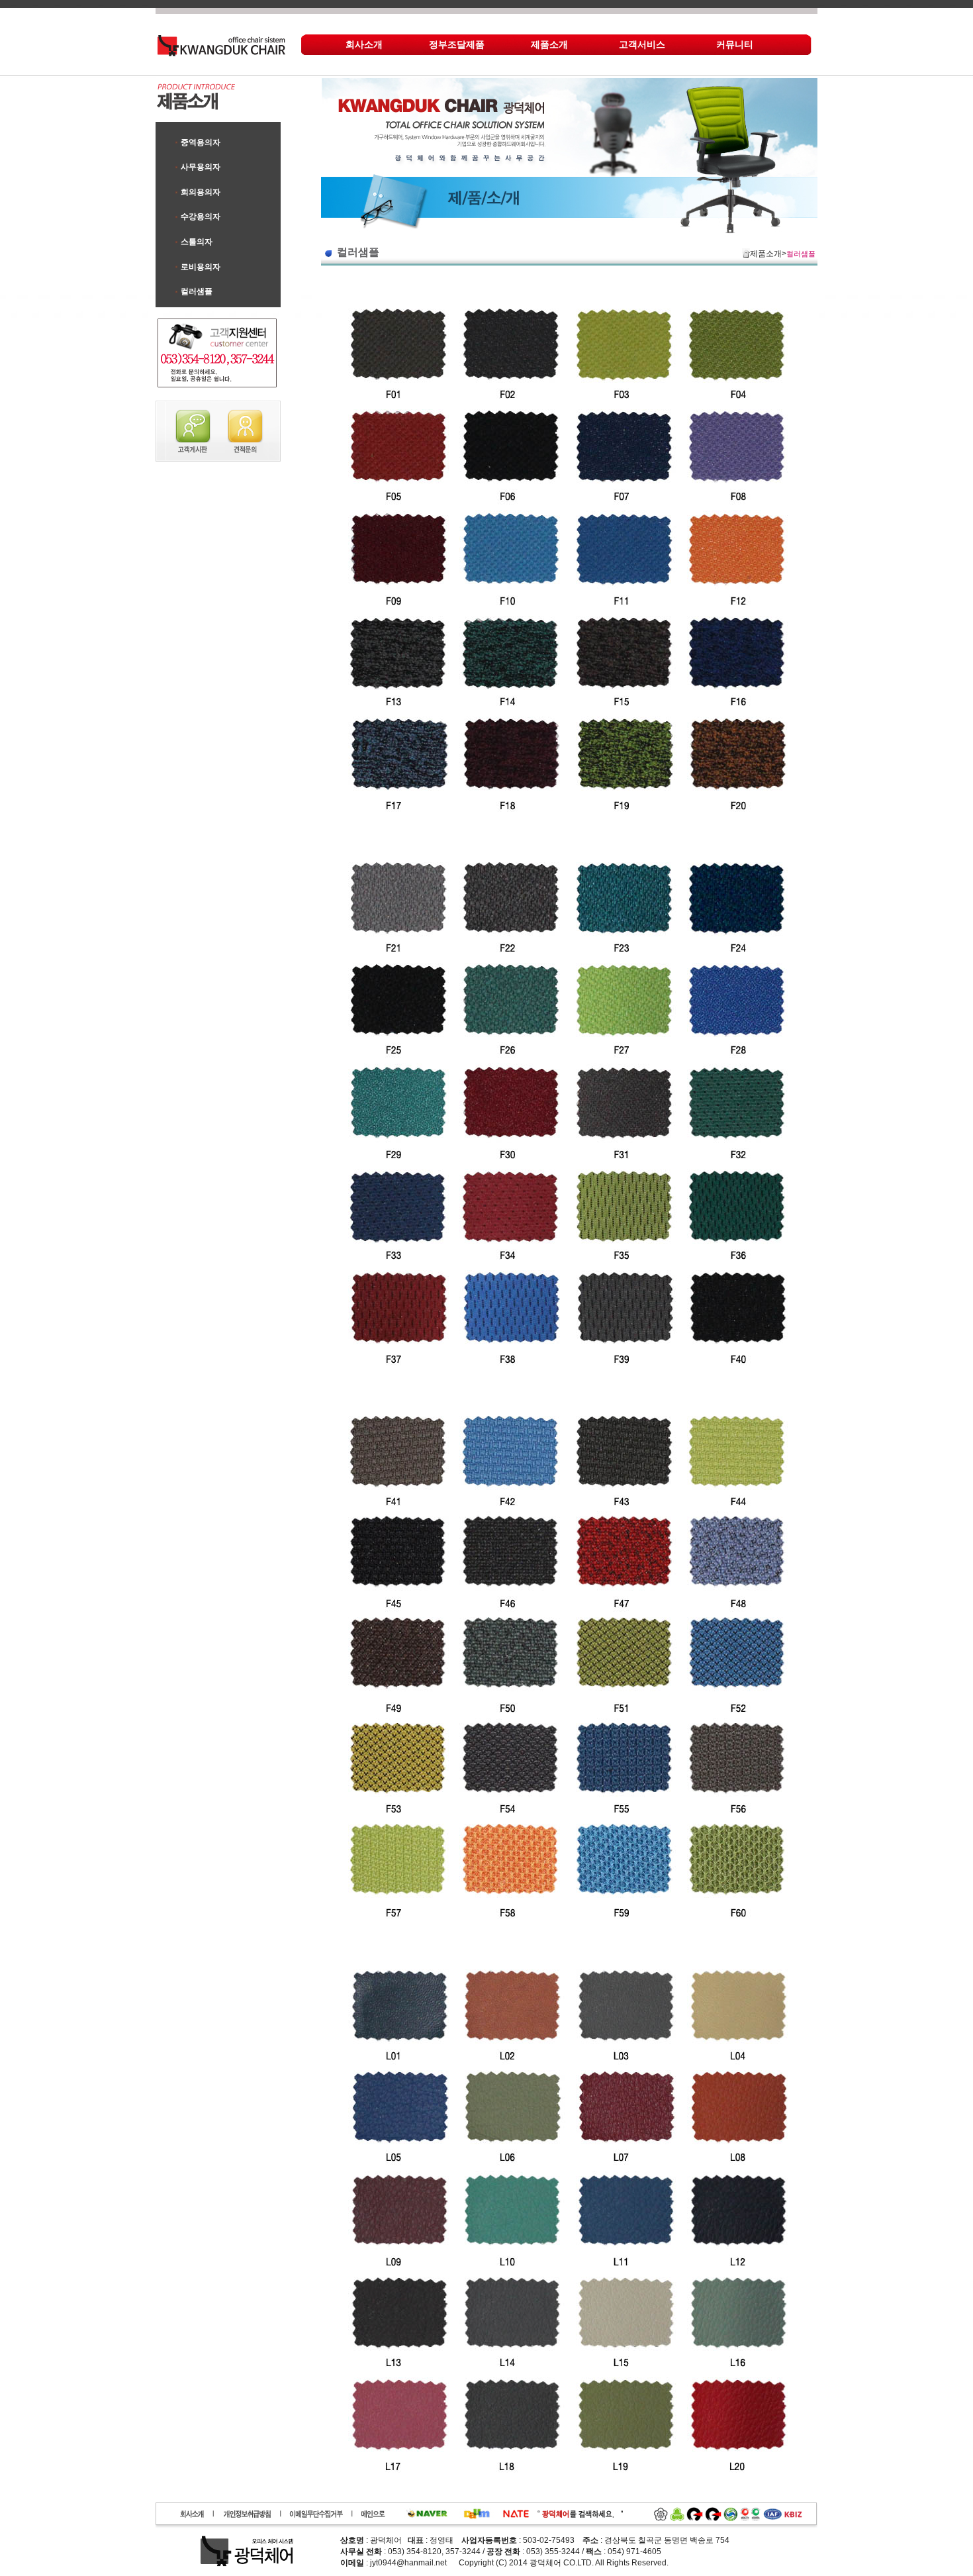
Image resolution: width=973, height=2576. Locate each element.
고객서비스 (642, 44)
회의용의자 (201, 192)
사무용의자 (201, 167)
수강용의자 (201, 217)
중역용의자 (201, 142)
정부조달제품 (457, 44)
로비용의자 (201, 267)
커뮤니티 (735, 44)
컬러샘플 (197, 291)
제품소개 (549, 44)
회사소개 (364, 44)
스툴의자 (197, 242)
